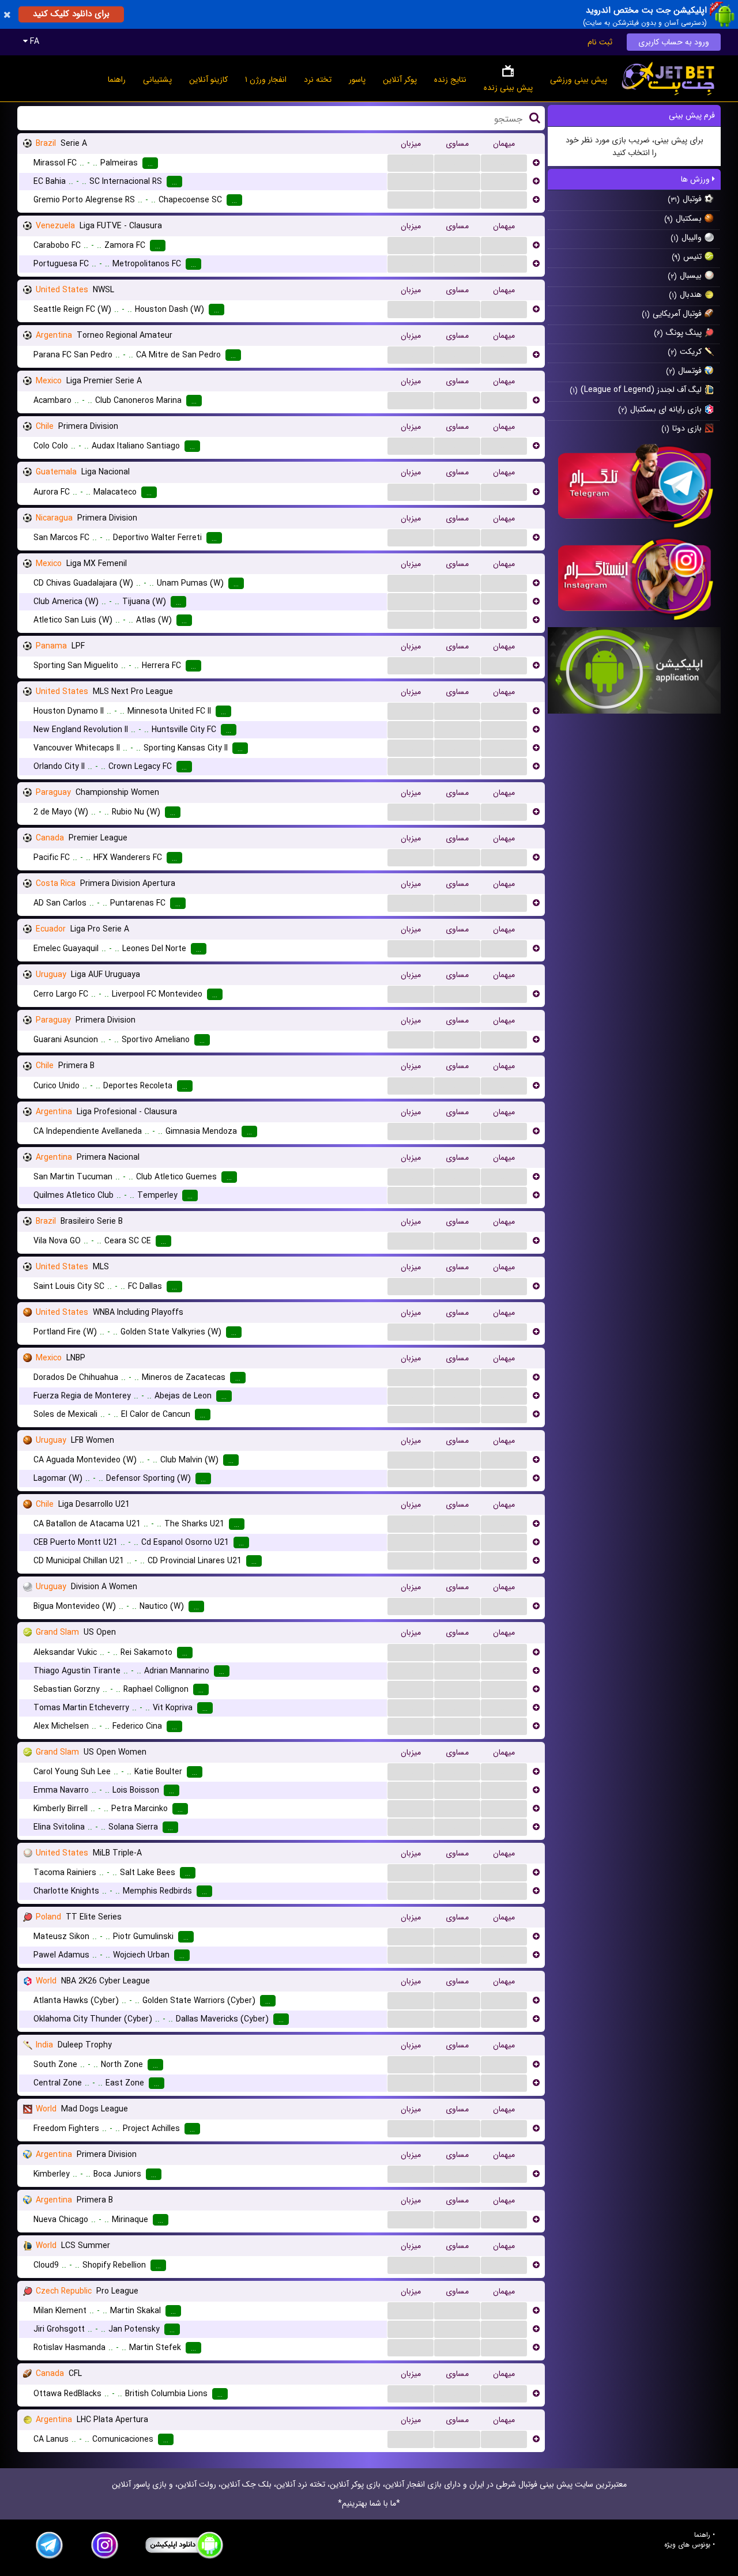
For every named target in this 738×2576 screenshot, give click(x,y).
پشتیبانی (157, 80)
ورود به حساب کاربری (674, 42)
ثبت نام (600, 42)
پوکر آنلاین (400, 80)
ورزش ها (696, 179)
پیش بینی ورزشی (579, 80)
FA (33, 42)
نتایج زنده (450, 80)
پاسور (357, 80)
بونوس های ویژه (687, 2545)
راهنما (117, 80)
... (411, 163)
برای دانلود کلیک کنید (71, 14)
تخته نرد (318, 80)
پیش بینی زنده (508, 88)
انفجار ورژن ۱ (266, 80)
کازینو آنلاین (208, 80)
